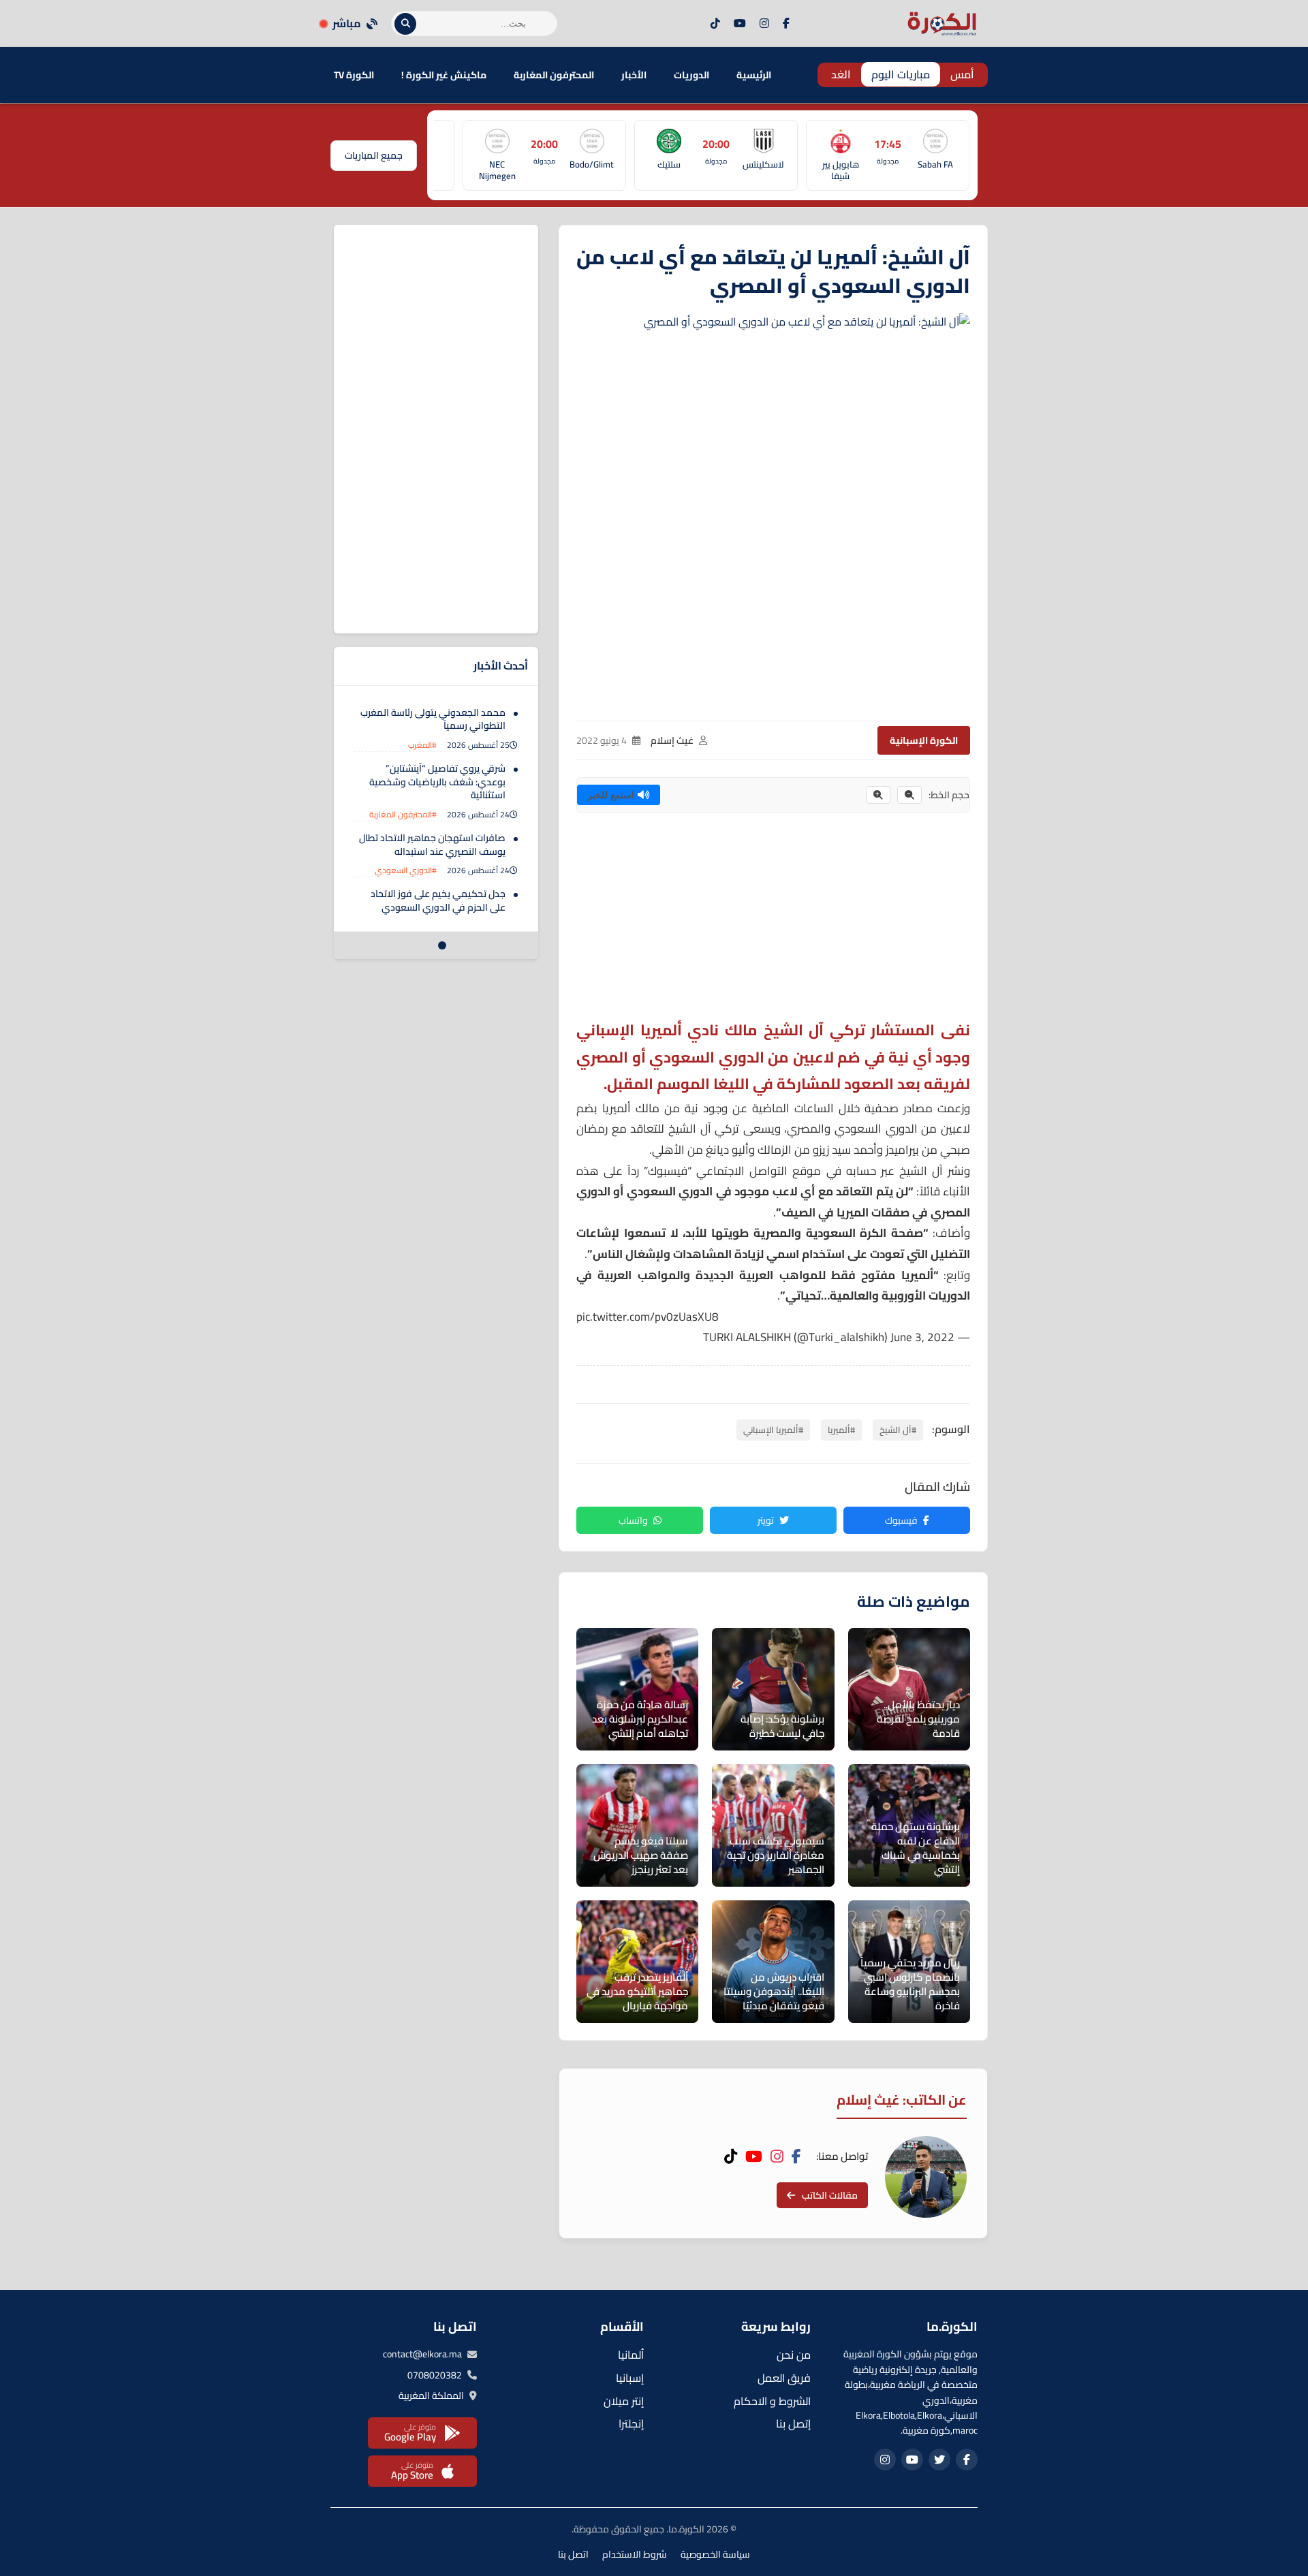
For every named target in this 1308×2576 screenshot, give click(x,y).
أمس (962, 74)
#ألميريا (841, 1430)
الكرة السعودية (846, 1233)
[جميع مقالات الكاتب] (926, 2177)
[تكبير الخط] (878, 795)
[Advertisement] (773, 922)
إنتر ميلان (624, 2401)
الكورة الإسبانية (924, 740)
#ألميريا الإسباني (773, 1430)
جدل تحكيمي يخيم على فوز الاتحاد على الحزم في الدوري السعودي (438, 901)
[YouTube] (740, 24)
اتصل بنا (573, 2554)
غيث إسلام (672, 740)
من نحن (794, 2355)
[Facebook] (786, 24)
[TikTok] (715, 24)
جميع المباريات (374, 155)
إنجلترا (631, 2423)
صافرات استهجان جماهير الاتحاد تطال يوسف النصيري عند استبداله (432, 845)
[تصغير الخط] (909, 795)
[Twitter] (939, 2460)
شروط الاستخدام (635, 2554)
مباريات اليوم (901, 74)
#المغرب (422, 745)
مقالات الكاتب (830, 2195)
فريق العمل (784, 2378)
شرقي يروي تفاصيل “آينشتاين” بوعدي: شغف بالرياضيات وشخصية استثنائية (437, 782)
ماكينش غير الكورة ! (444, 75)
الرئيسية (754, 75)
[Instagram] (764, 24)
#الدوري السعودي (406, 871)
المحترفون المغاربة (554, 75)
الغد (841, 74)
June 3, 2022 (922, 1337)
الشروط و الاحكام (772, 2401)
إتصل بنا (793, 2423)
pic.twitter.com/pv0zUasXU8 (648, 1317)
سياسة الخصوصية (715, 2554)
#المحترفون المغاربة (403, 814)
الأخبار (634, 75)
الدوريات (691, 75)
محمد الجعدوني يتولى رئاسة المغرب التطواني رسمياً (433, 719)
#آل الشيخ (898, 1430)
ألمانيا (631, 2355)
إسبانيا (630, 2378)
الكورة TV (354, 75)
